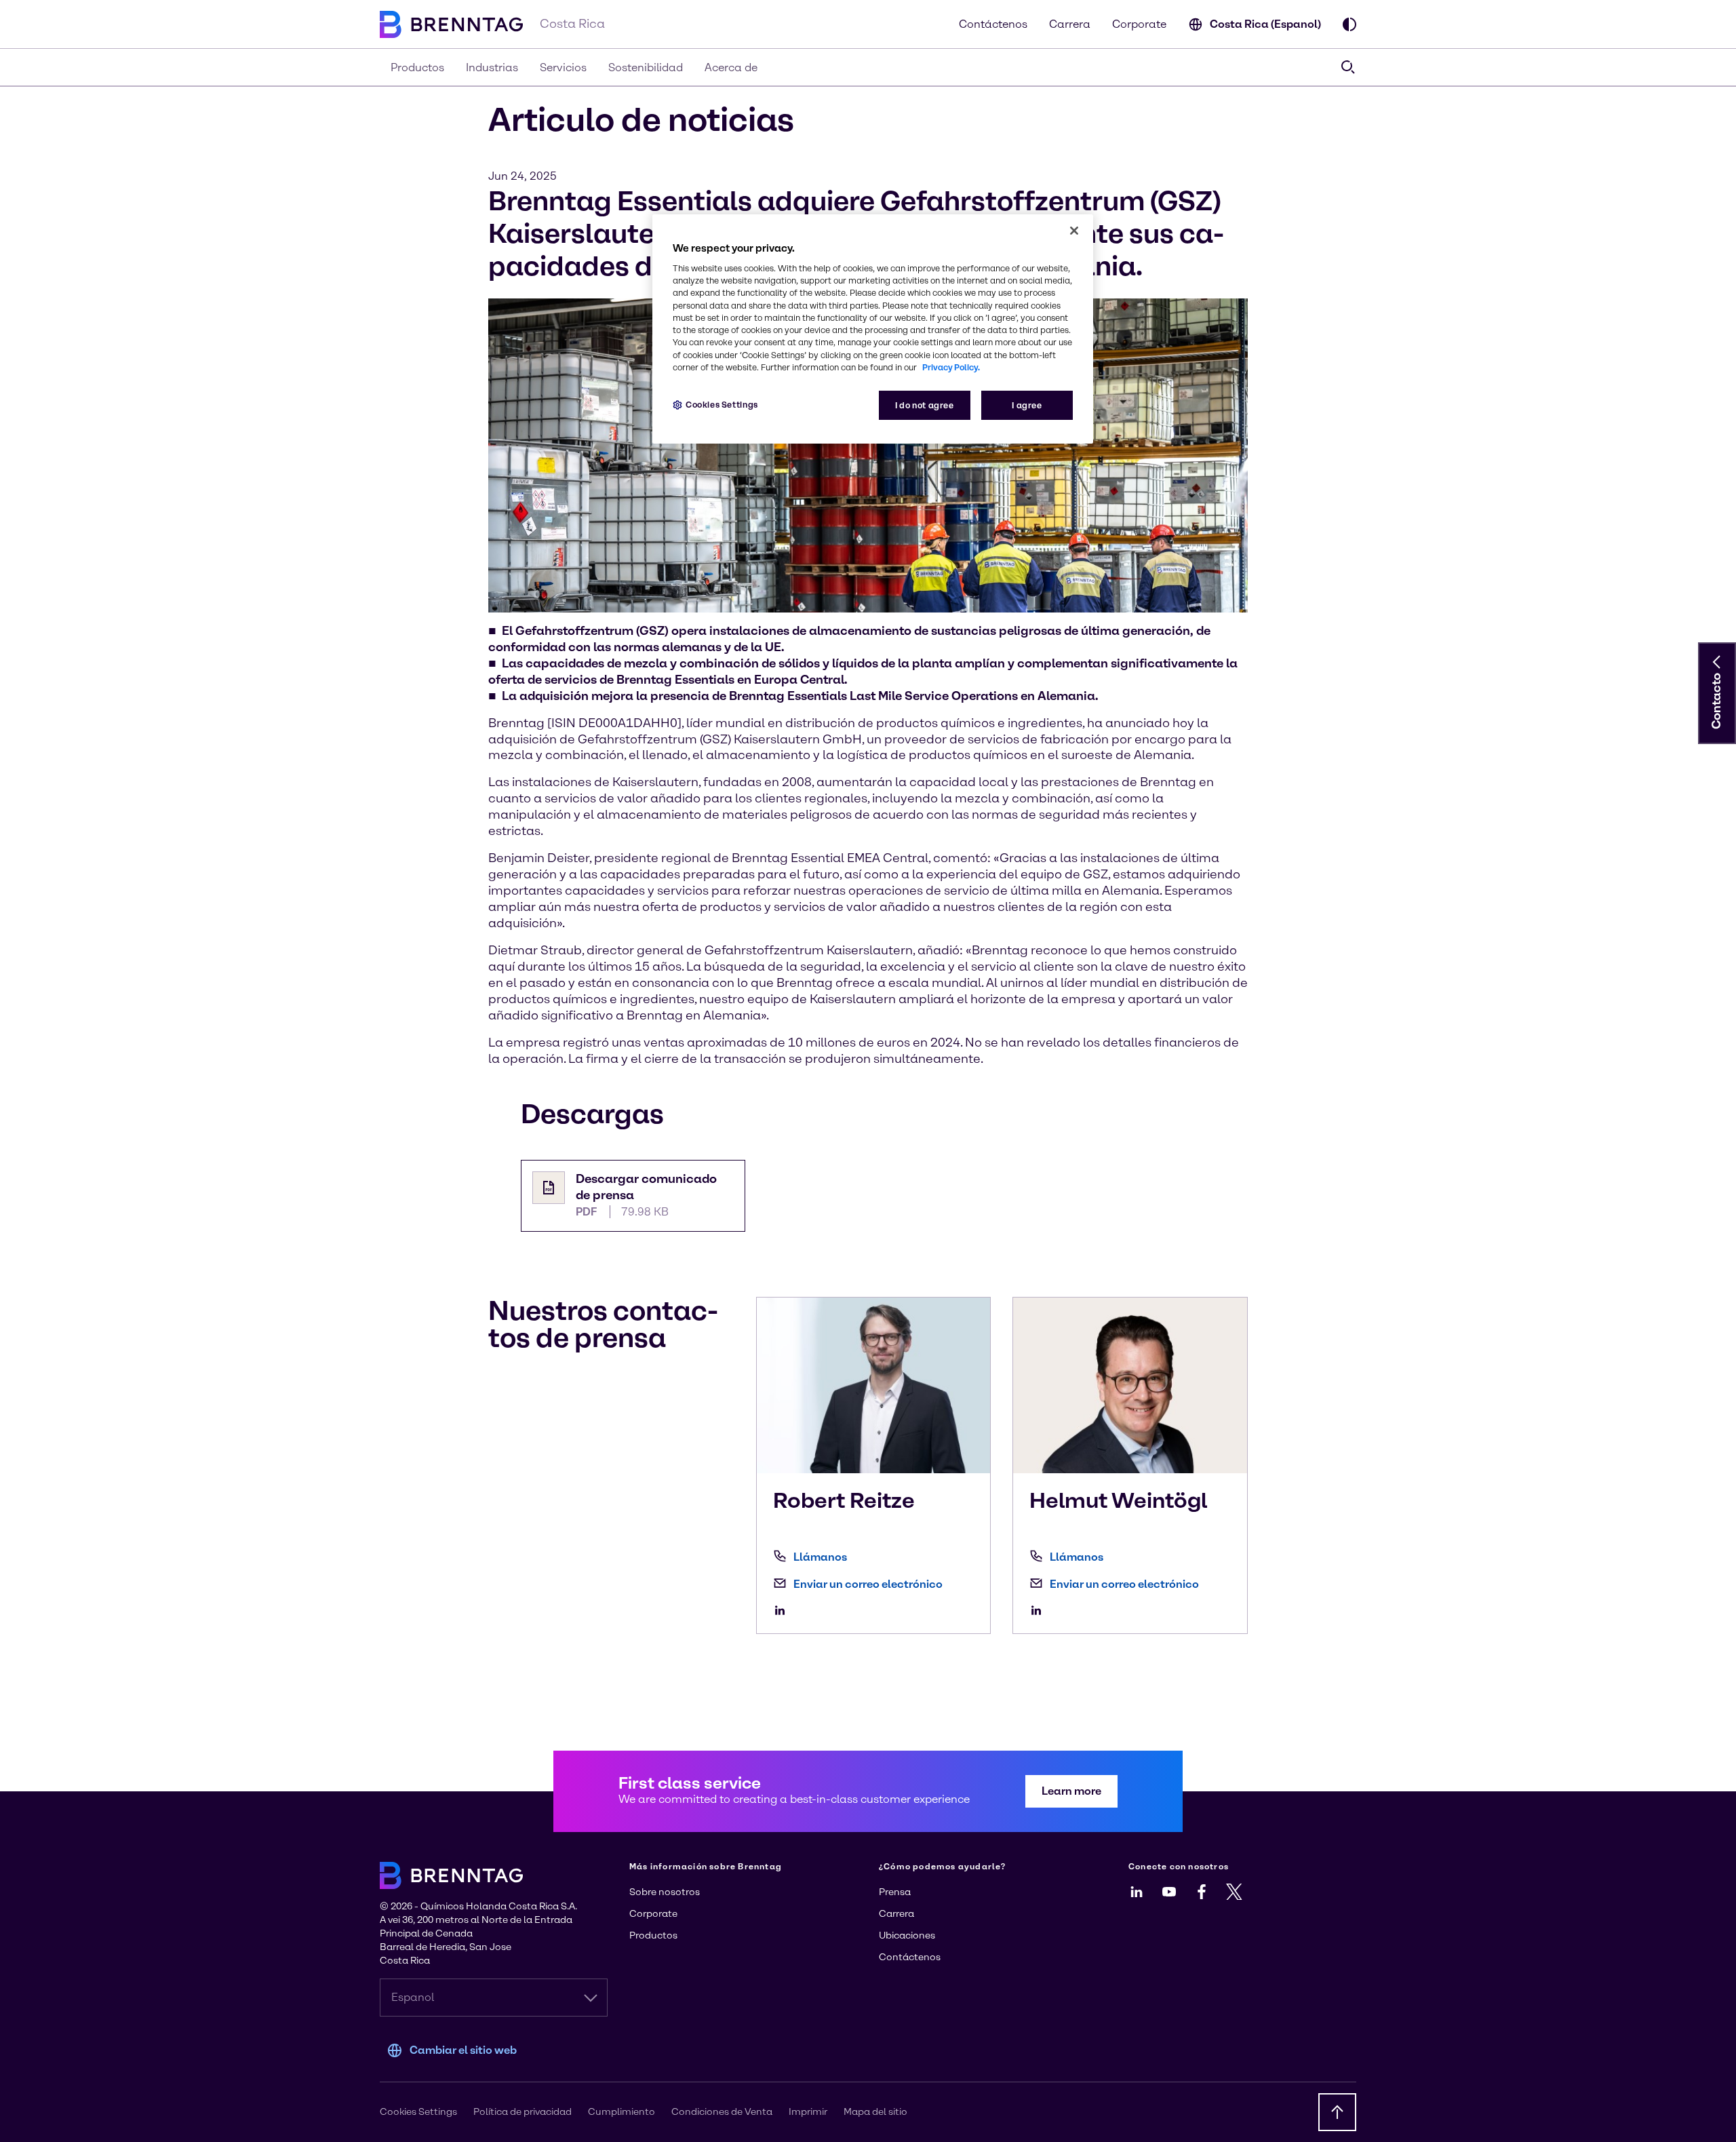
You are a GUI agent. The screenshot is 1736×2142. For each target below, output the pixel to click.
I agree (1027, 405)
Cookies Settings (722, 405)
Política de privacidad (522, 2112)
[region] (873, 329)
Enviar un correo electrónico (868, 1584)
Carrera (1070, 24)
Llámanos (820, 1557)
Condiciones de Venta (722, 2112)
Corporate (1139, 24)
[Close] (1074, 231)
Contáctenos (993, 24)
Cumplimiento (622, 2112)
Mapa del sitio (875, 2112)
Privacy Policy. (951, 367)
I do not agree (925, 405)
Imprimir (808, 2112)
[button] (1717, 662)
